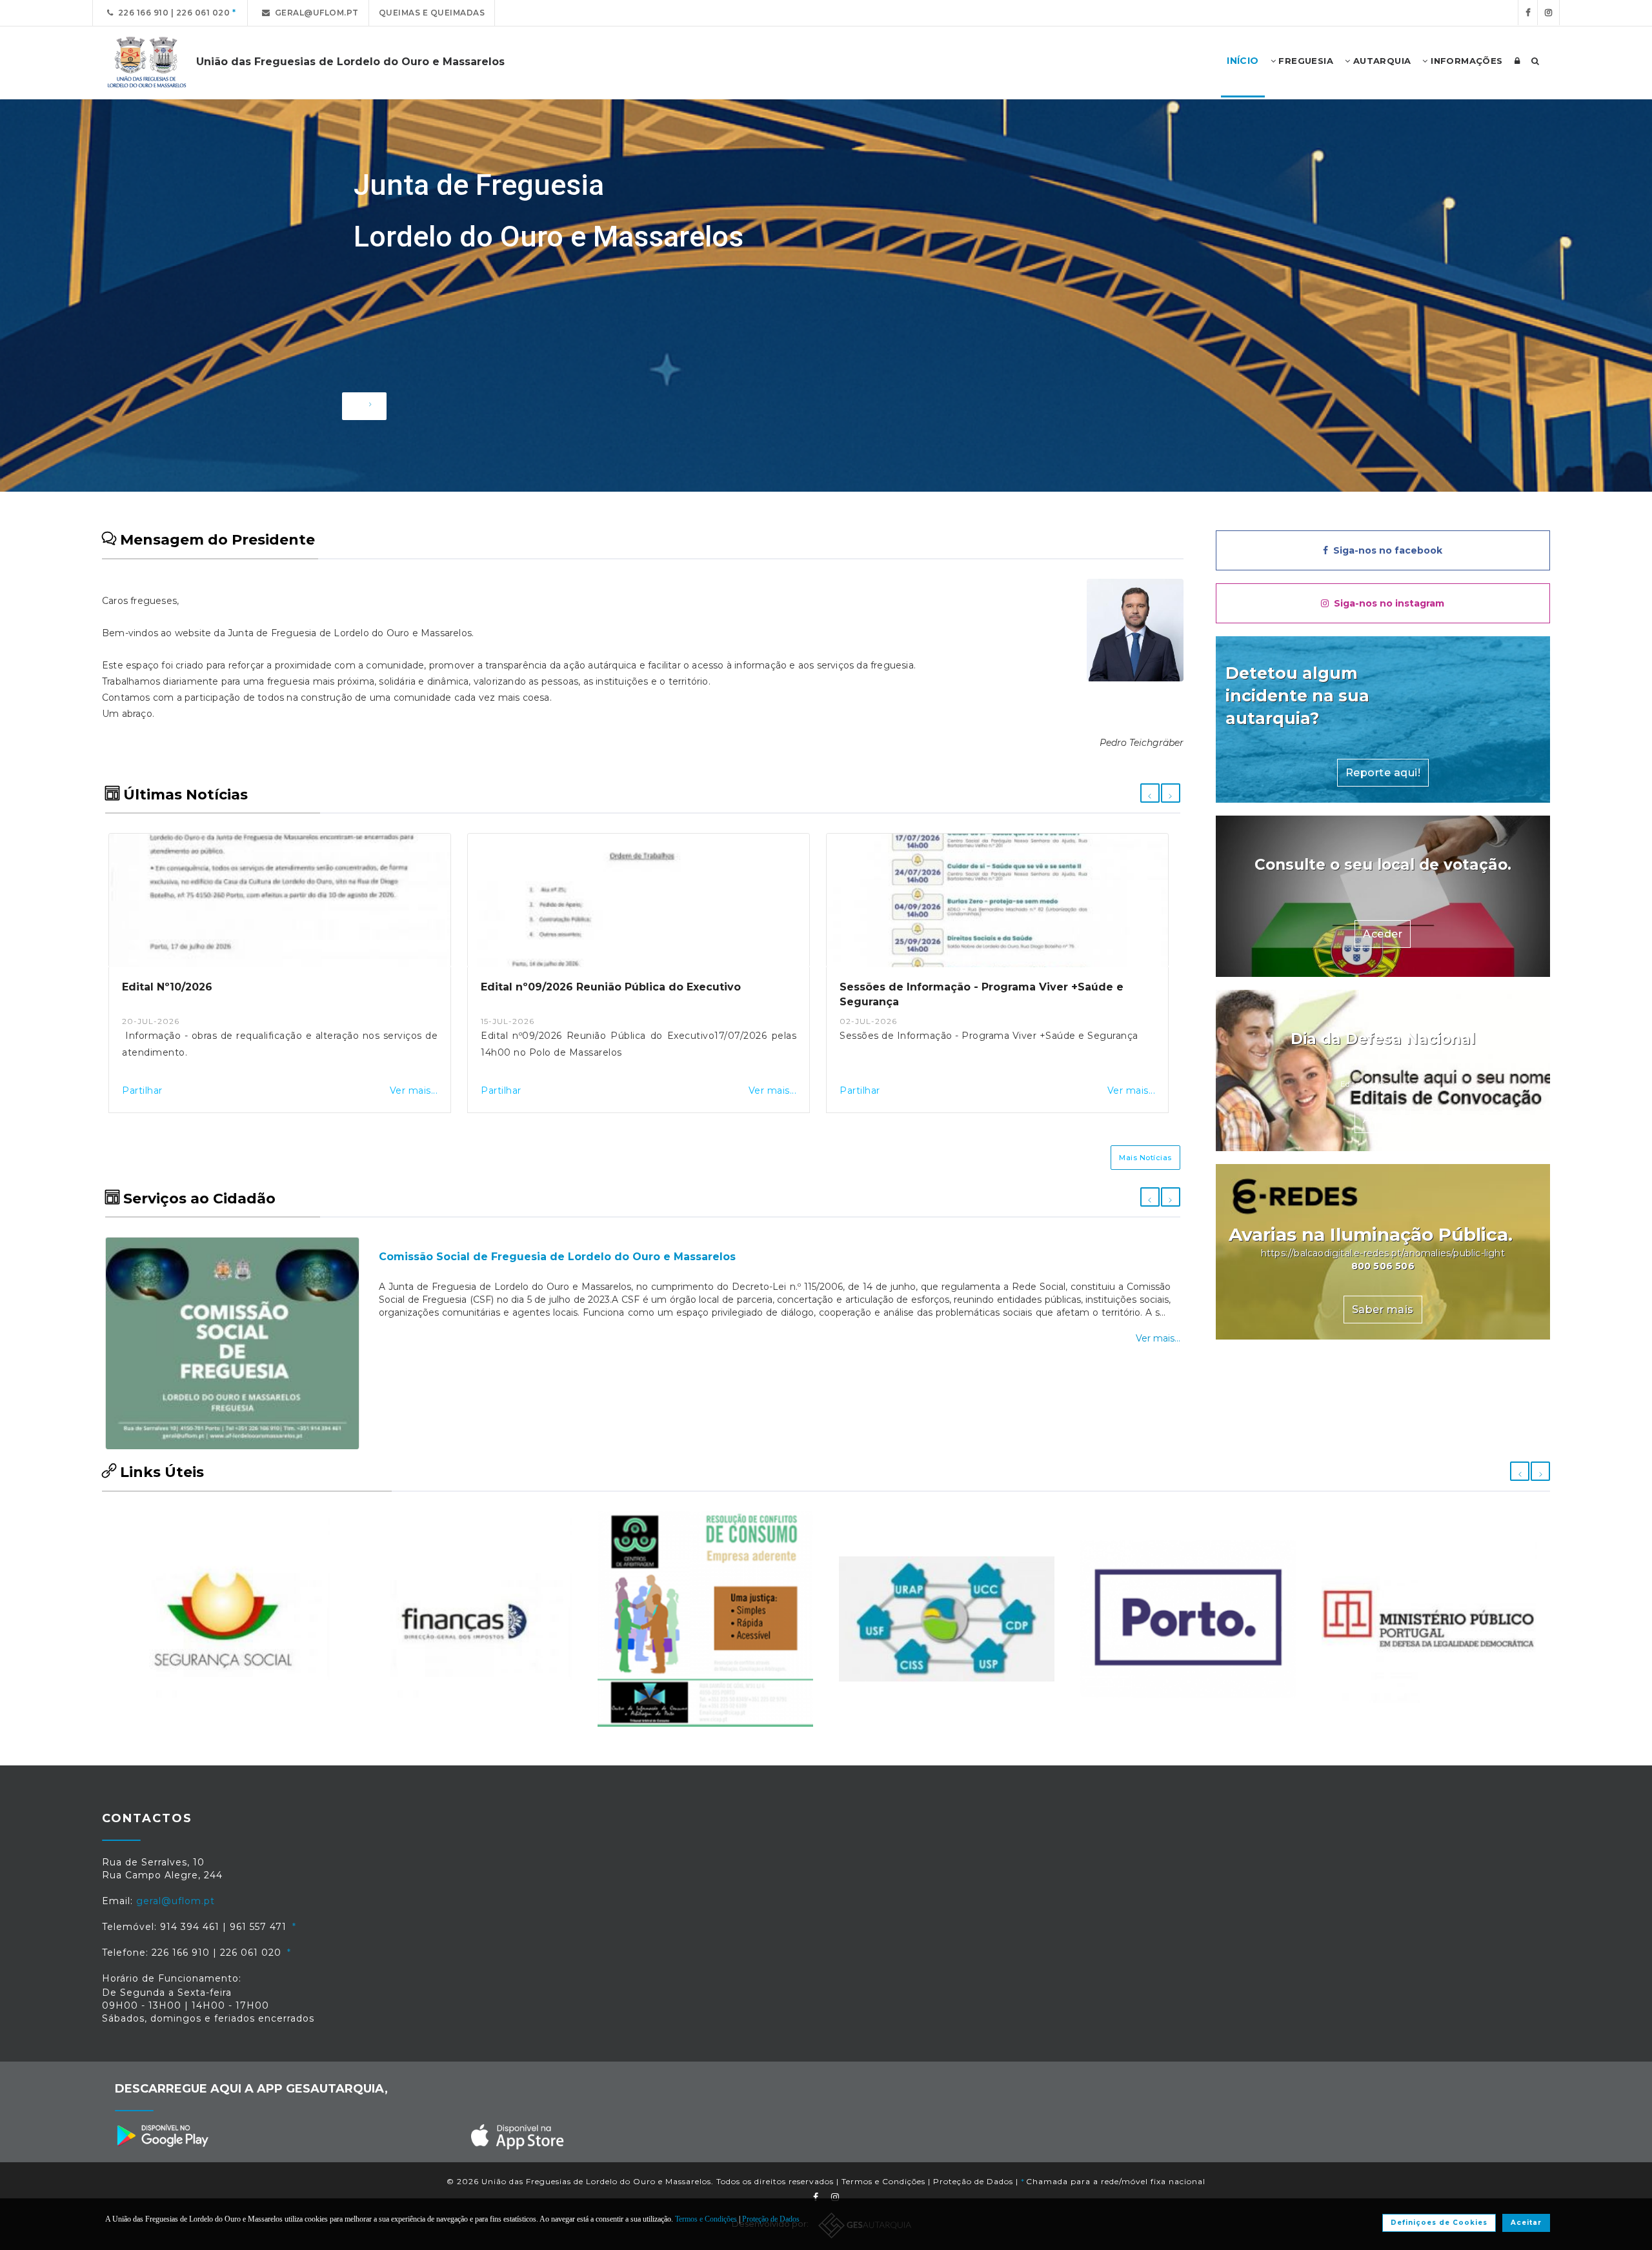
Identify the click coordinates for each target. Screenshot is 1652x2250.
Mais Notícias (1145, 1158)
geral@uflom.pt (315, 13)
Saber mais (1383, 1310)
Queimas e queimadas (432, 13)
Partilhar (142, 1090)
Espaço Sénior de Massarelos (460, 1257)
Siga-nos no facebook (1385, 550)
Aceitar (1526, 2223)
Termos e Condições (883, 2181)
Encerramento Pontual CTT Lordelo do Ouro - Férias (985, 987)
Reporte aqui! (1383, 773)
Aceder (1383, 934)
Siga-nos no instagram (1386, 603)
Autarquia (1380, 61)
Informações (1466, 61)
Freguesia (1304, 61)
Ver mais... (414, 1090)
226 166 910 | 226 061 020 (172, 13)
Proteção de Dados (973, 2181)
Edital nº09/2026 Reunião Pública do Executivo (252, 987)
